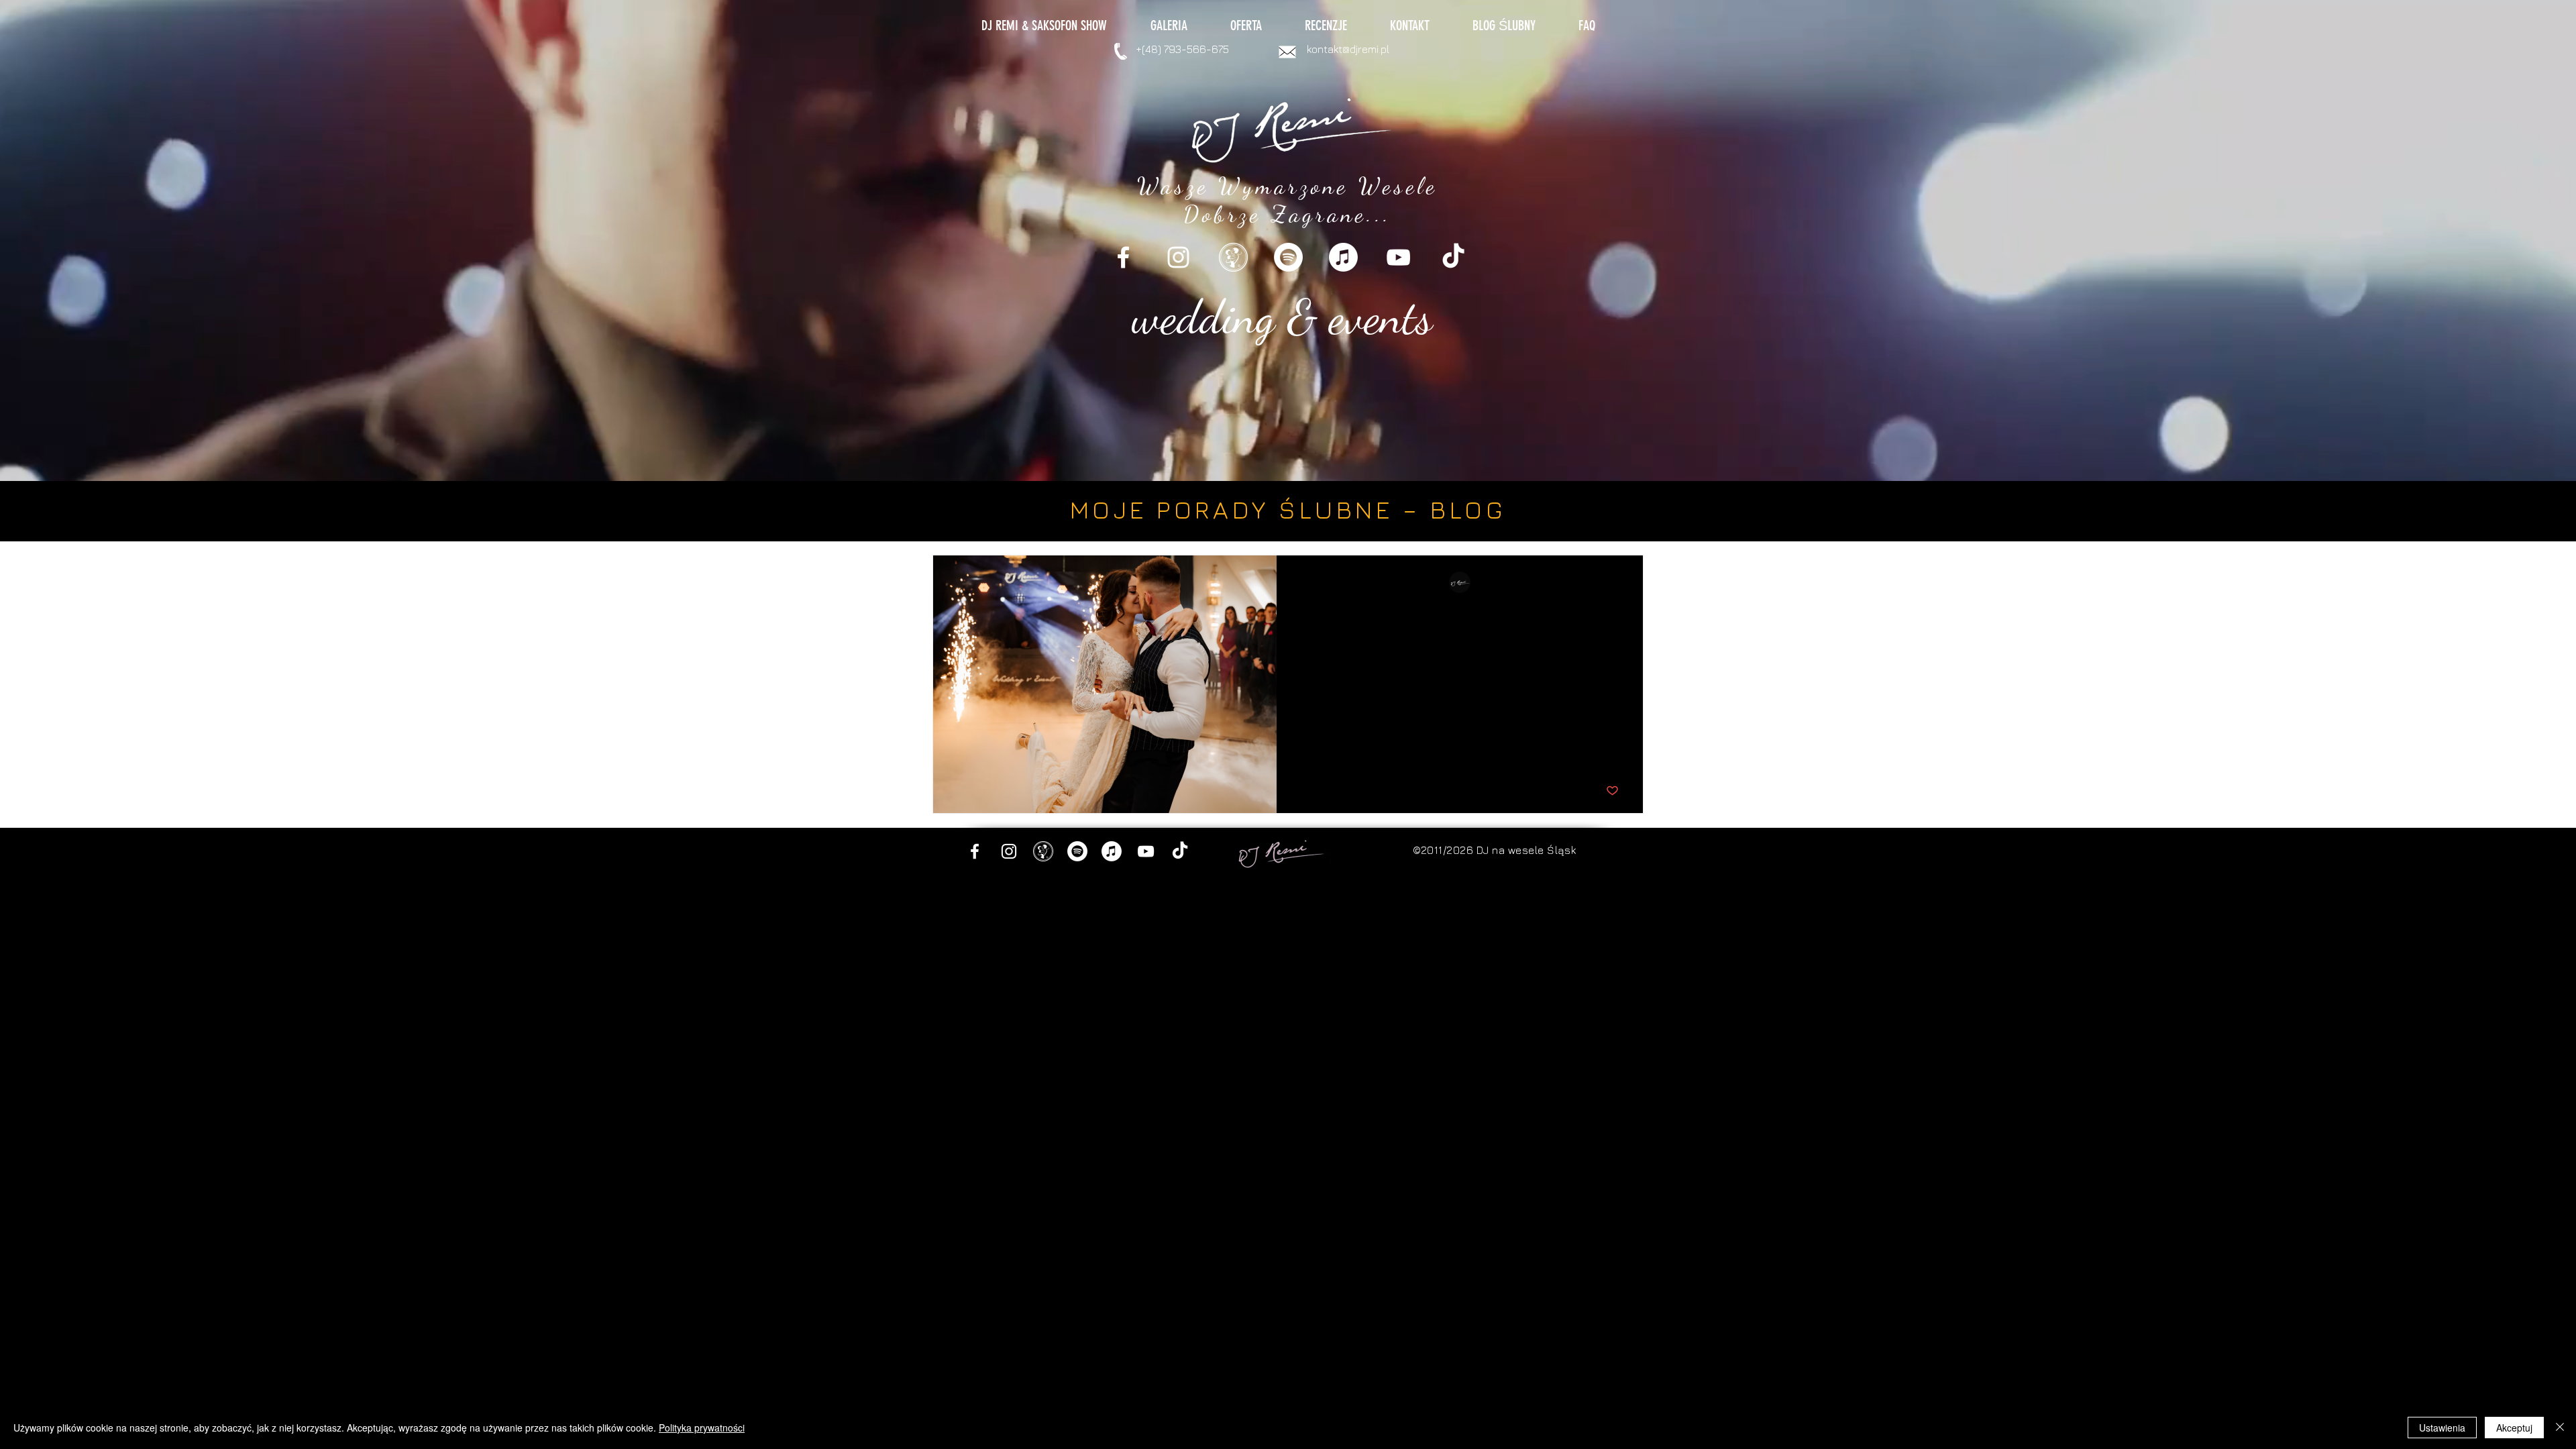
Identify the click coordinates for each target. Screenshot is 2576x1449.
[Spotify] (1288, 257)
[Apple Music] (1343, 257)
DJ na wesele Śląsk (1526, 850)
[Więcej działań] (1617, 583)
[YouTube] (1398, 257)
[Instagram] (1178, 257)
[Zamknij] (2560, 1428)
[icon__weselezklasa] (1233, 257)
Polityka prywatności (702, 1428)
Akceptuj (2514, 1428)
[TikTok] (1453, 257)
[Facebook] (1123, 257)
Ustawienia (2442, 1428)
